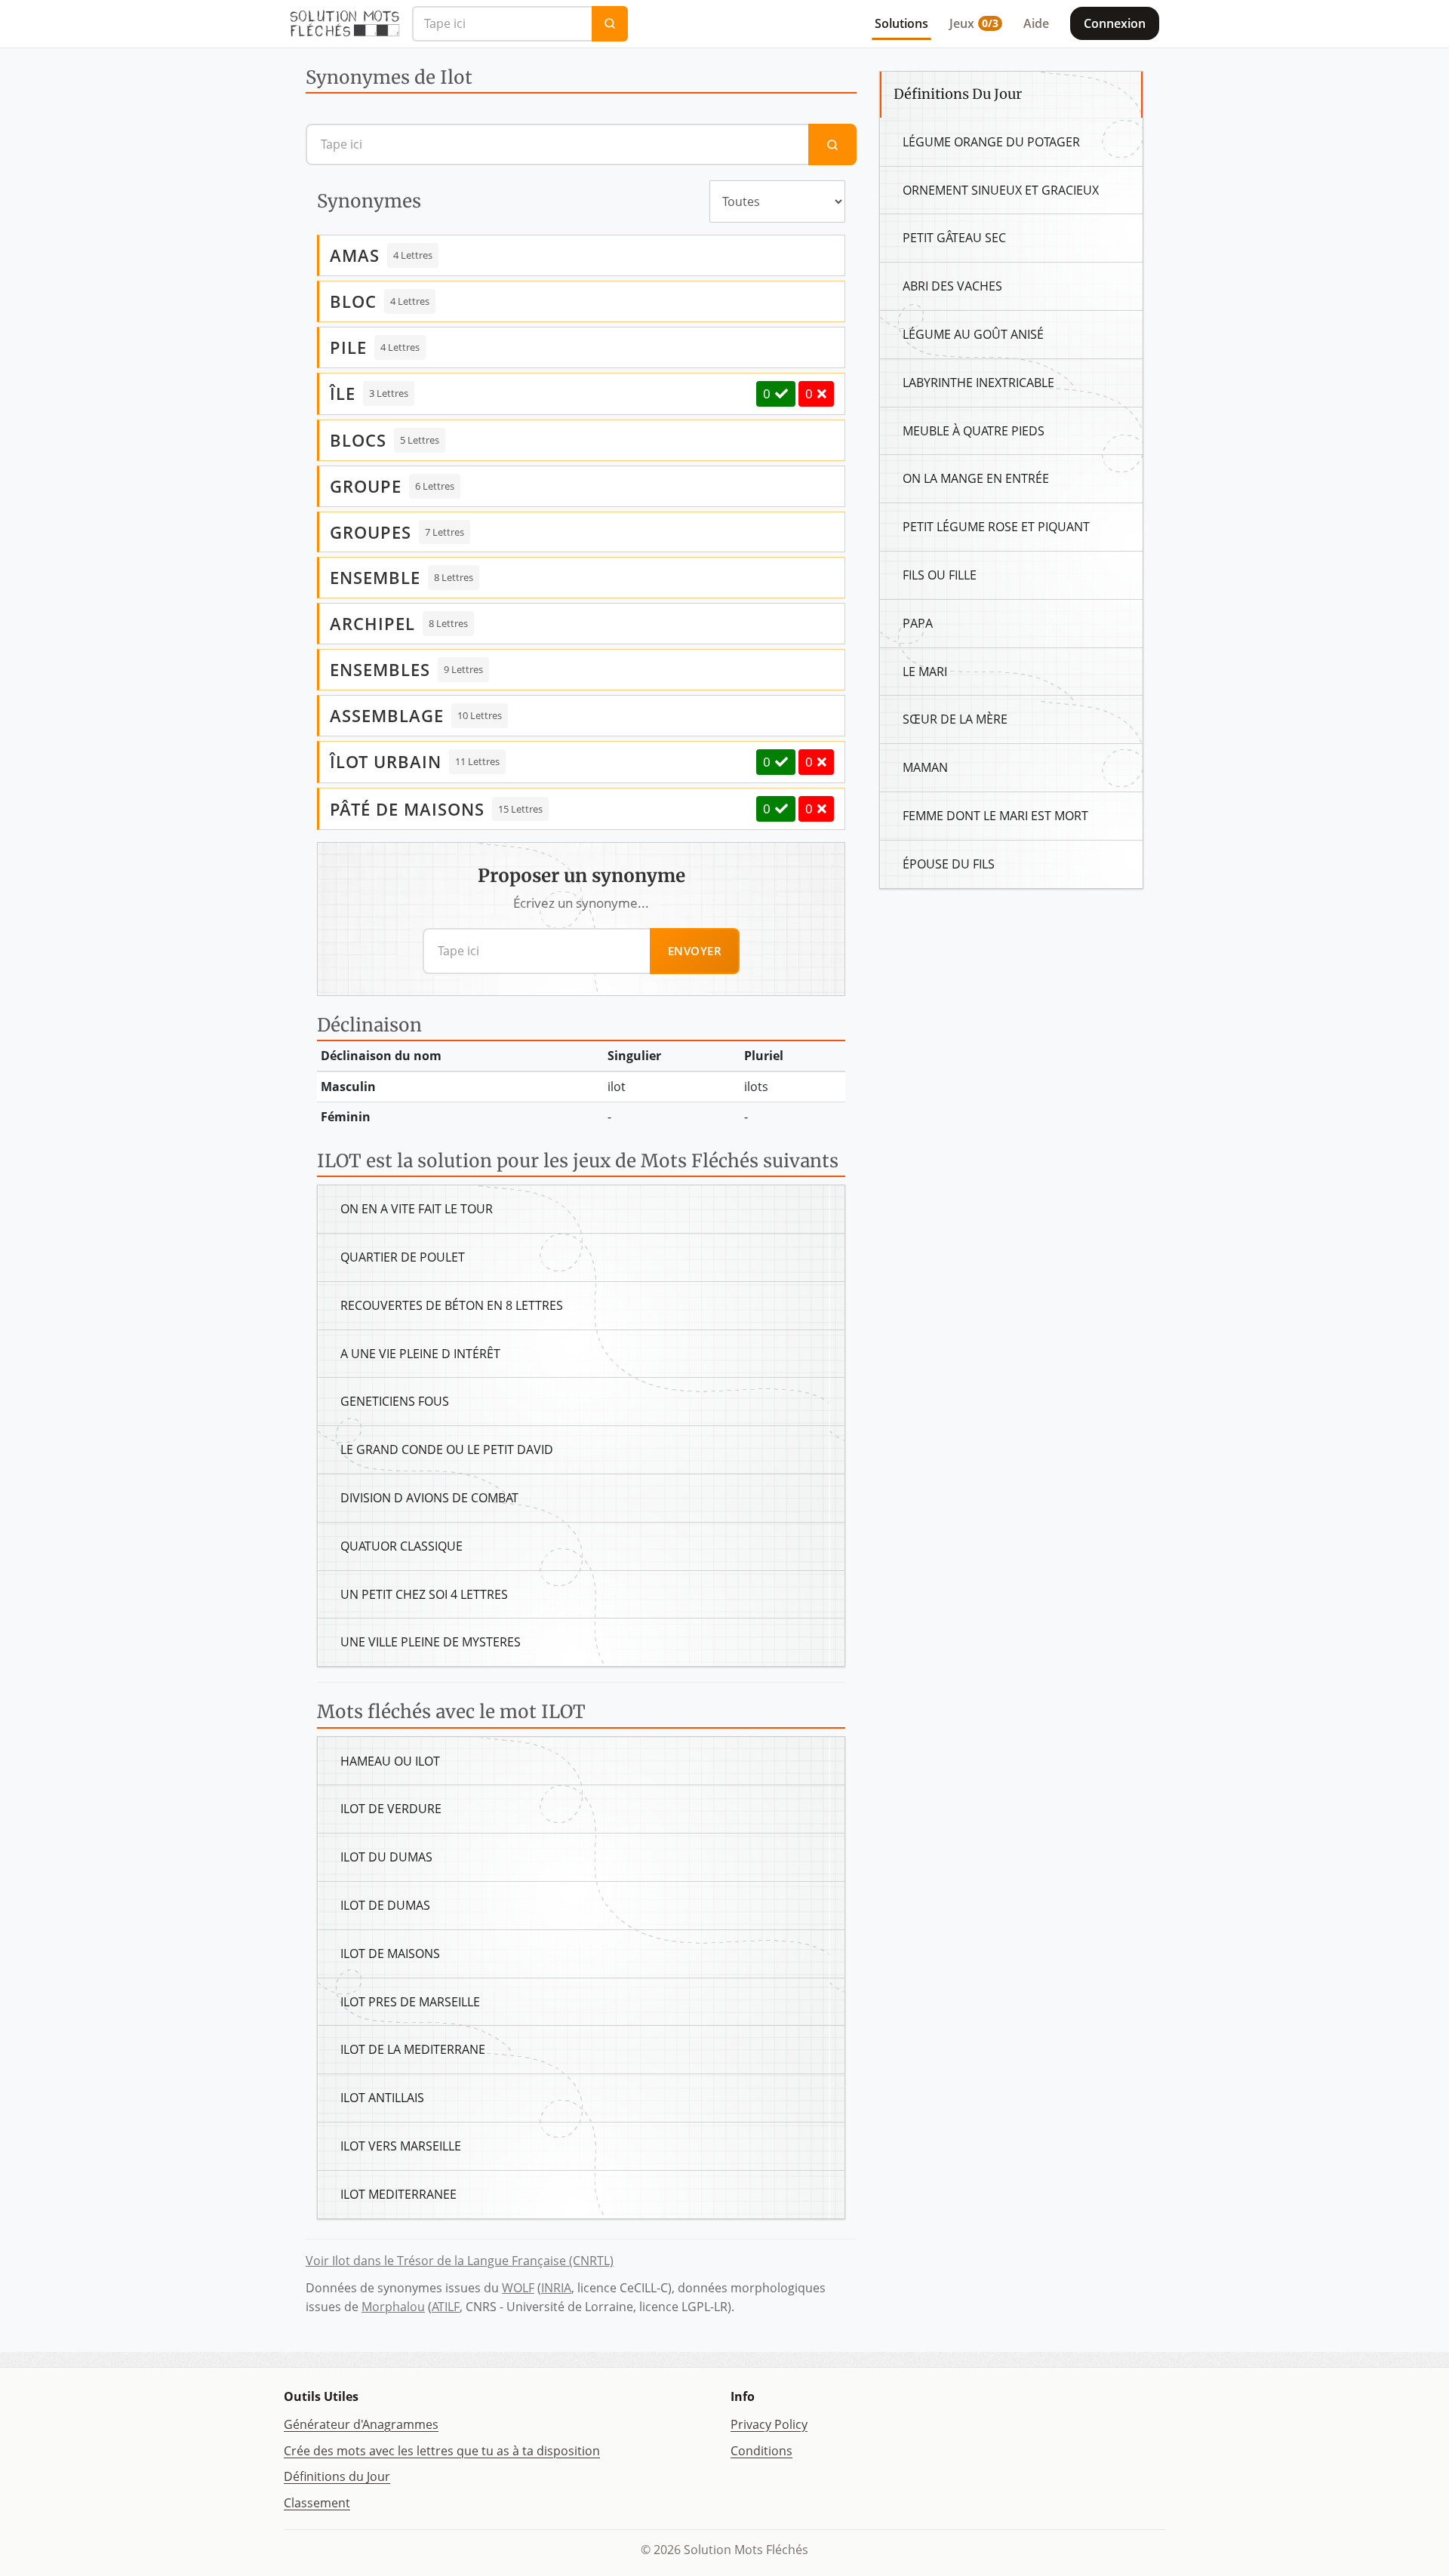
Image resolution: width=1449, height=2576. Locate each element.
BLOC (353, 301)
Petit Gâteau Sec (954, 238)
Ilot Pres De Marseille (410, 2002)
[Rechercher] (610, 24)
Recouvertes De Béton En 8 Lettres (452, 1305)
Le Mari (925, 672)
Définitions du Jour (337, 2476)
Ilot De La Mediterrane (413, 2049)
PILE (348, 347)
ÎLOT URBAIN (386, 761)
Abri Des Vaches (952, 286)
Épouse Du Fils (949, 864)
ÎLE (343, 393)
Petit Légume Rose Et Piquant (996, 527)
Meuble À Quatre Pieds (974, 431)
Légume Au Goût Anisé (973, 334)
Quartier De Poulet (403, 1257)
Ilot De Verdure (391, 1809)
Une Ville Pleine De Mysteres (431, 1642)
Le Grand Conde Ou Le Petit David (447, 1449)
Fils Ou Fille (940, 575)
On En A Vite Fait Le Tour (417, 1209)
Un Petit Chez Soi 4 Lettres (424, 1594)
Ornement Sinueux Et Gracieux (1001, 190)
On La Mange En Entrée (976, 478)
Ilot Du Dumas (386, 1857)
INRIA (556, 2288)
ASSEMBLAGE (387, 715)
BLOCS (358, 440)
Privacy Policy (769, 2424)
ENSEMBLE (375, 577)
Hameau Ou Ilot (390, 1761)
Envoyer (695, 951)
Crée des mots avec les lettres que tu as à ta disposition (442, 2451)
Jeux (974, 23)
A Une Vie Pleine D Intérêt (420, 1354)
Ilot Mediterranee (398, 2194)
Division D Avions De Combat (429, 1498)
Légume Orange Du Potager (991, 142)
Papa (918, 623)
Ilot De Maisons (390, 1954)
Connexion (1115, 23)
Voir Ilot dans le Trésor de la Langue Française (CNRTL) (460, 2261)
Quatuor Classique (401, 1546)
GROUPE (366, 486)
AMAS (355, 255)
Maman (925, 767)
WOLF (518, 2288)
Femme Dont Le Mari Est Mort (995, 816)
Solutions (901, 23)
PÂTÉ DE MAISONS (407, 809)
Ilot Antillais (382, 2098)
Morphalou (393, 2307)
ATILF (446, 2307)
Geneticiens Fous (395, 1401)
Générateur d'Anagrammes (361, 2424)
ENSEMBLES (380, 669)
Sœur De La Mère (955, 719)
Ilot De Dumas (385, 1905)
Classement (317, 2503)
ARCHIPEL (372, 623)
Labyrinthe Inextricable (978, 383)
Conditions (761, 2451)
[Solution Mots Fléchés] (345, 23)
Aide (1036, 23)
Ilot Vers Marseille (401, 2146)
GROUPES (371, 532)
